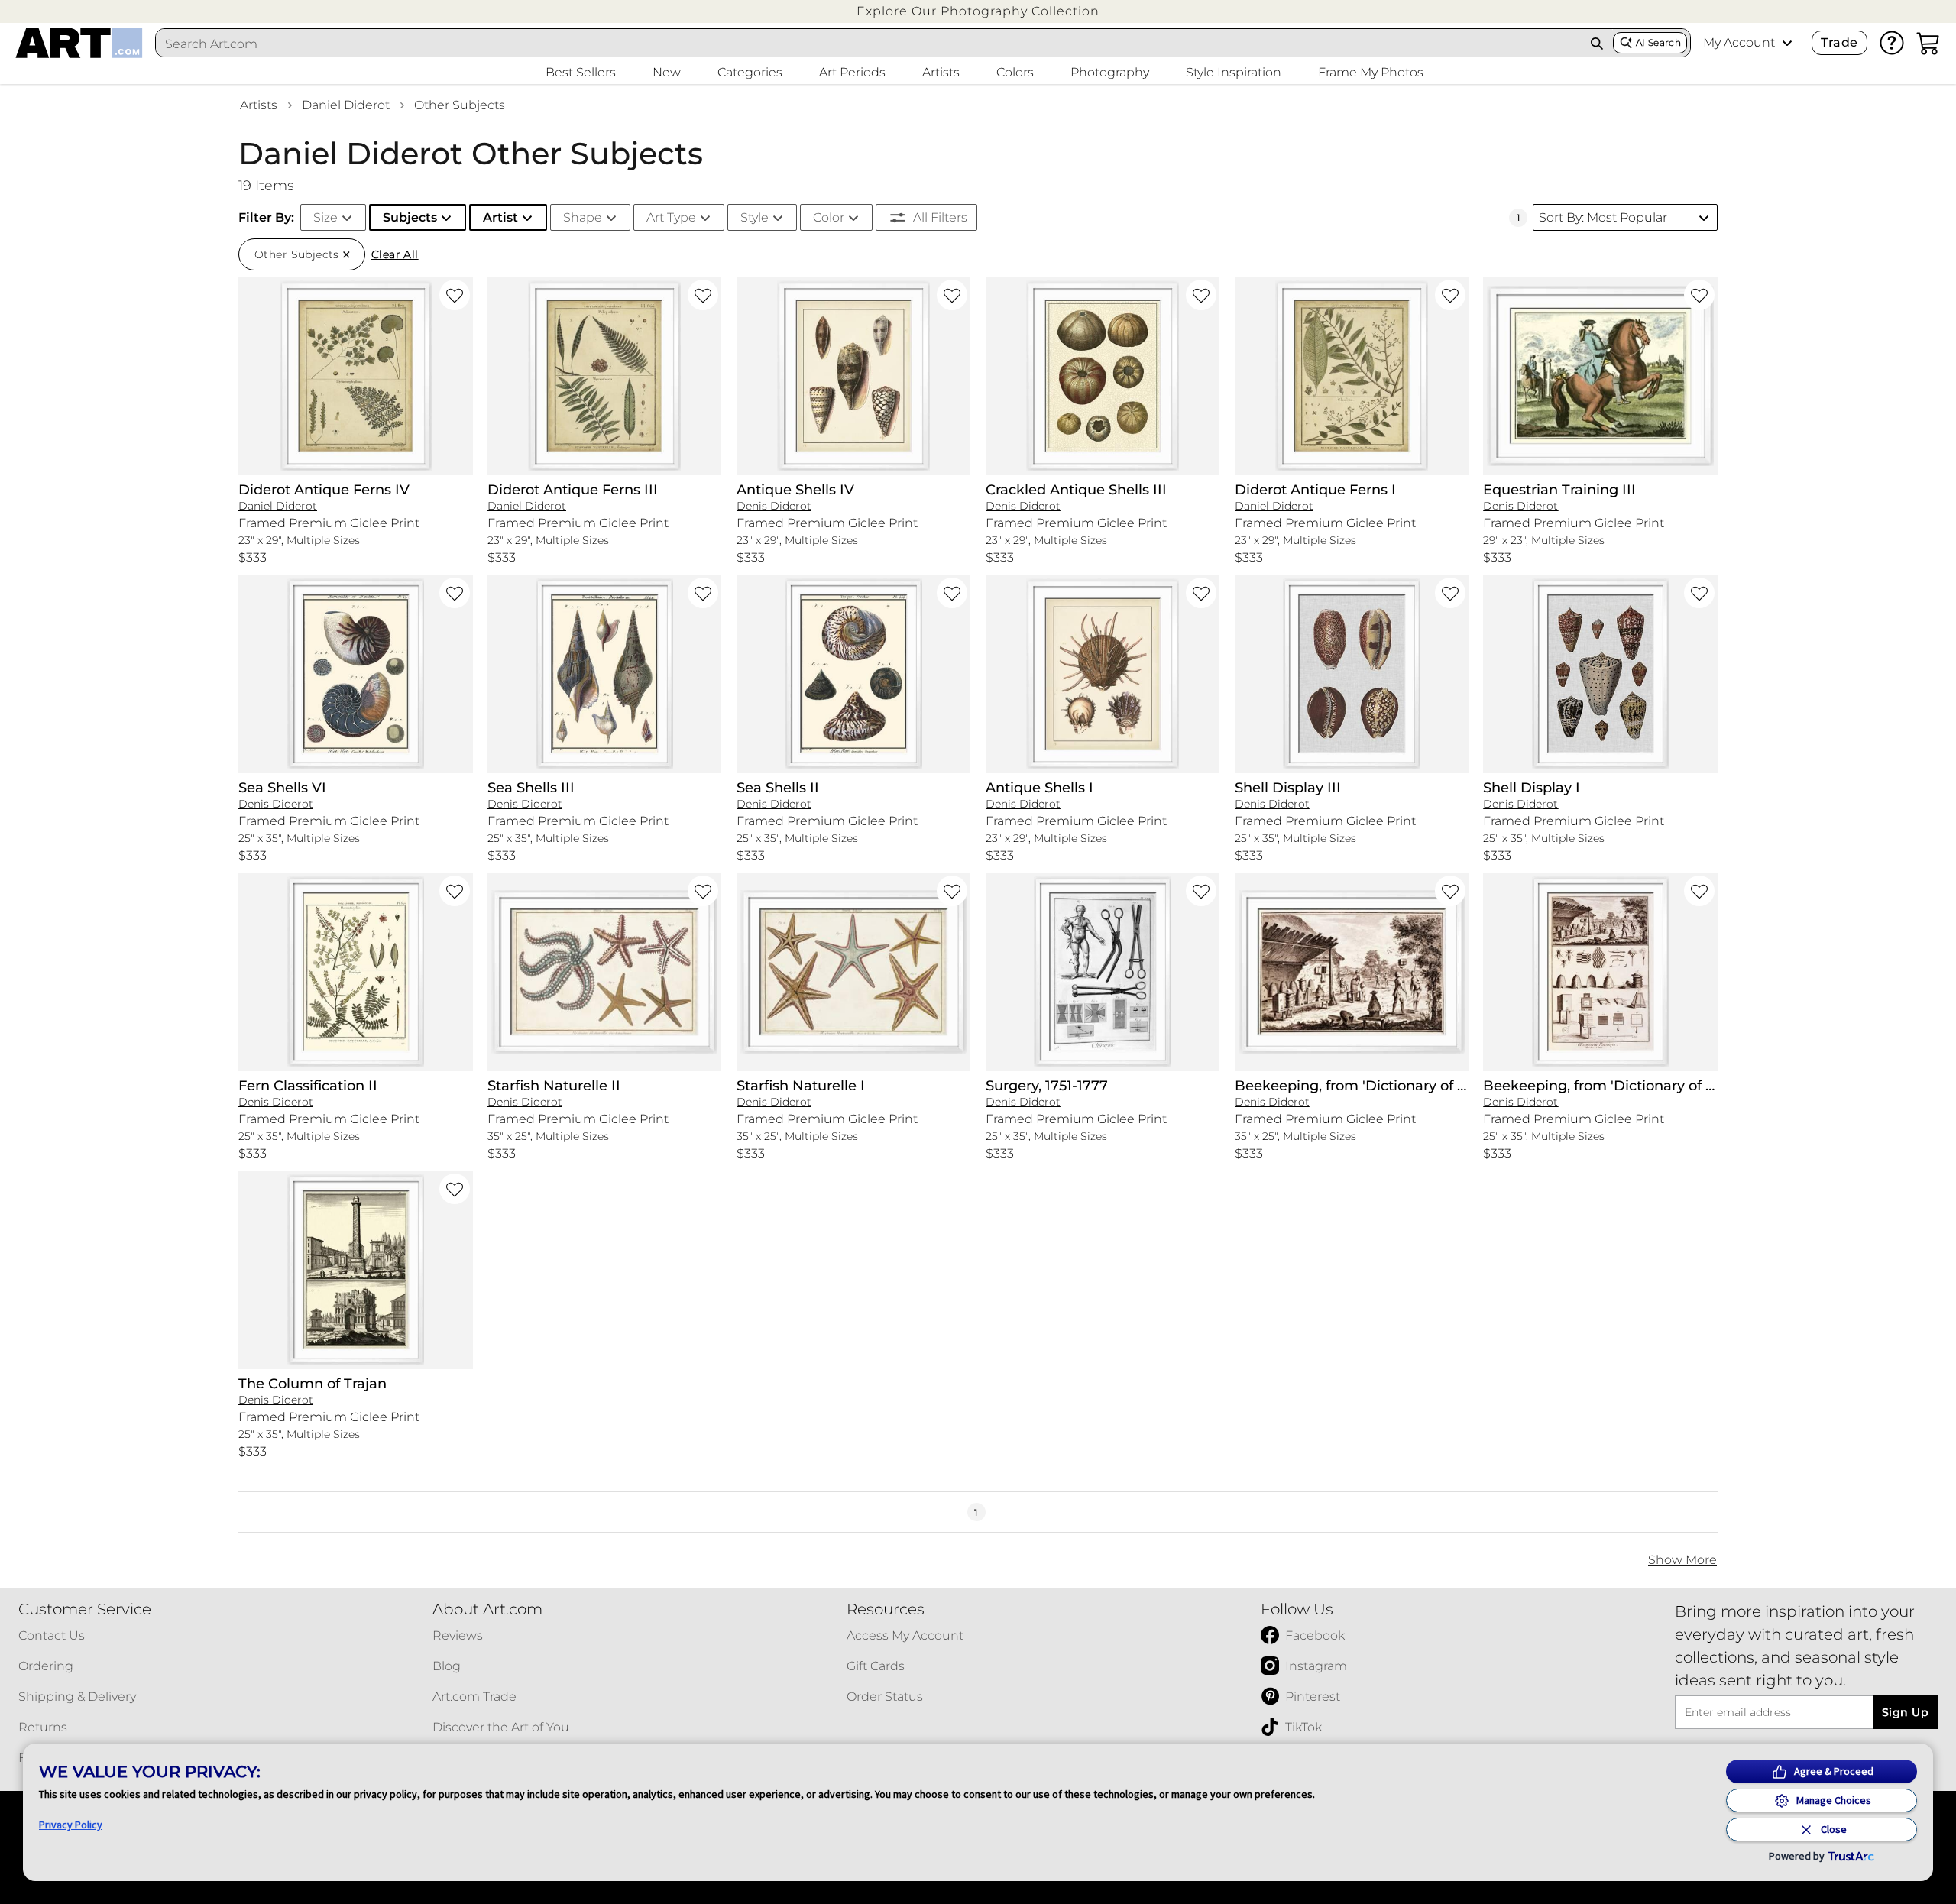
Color (829, 217)
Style (755, 217)
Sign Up (1905, 1712)
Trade (1839, 42)
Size (325, 217)
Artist (500, 217)
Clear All (395, 254)
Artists (259, 105)
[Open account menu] (1787, 43)
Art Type (671, 217)
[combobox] (869, 44)
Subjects (410, 217)
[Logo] (79, 43)
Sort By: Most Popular (1603, 217)
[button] (978, 11)
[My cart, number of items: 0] (1928, 43)
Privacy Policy (71, 1825)
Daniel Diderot (346, 105)
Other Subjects (460, 105)
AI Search (1658, 42)
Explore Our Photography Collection (978, 11)
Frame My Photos (1371, 72)
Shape (583, 217)
